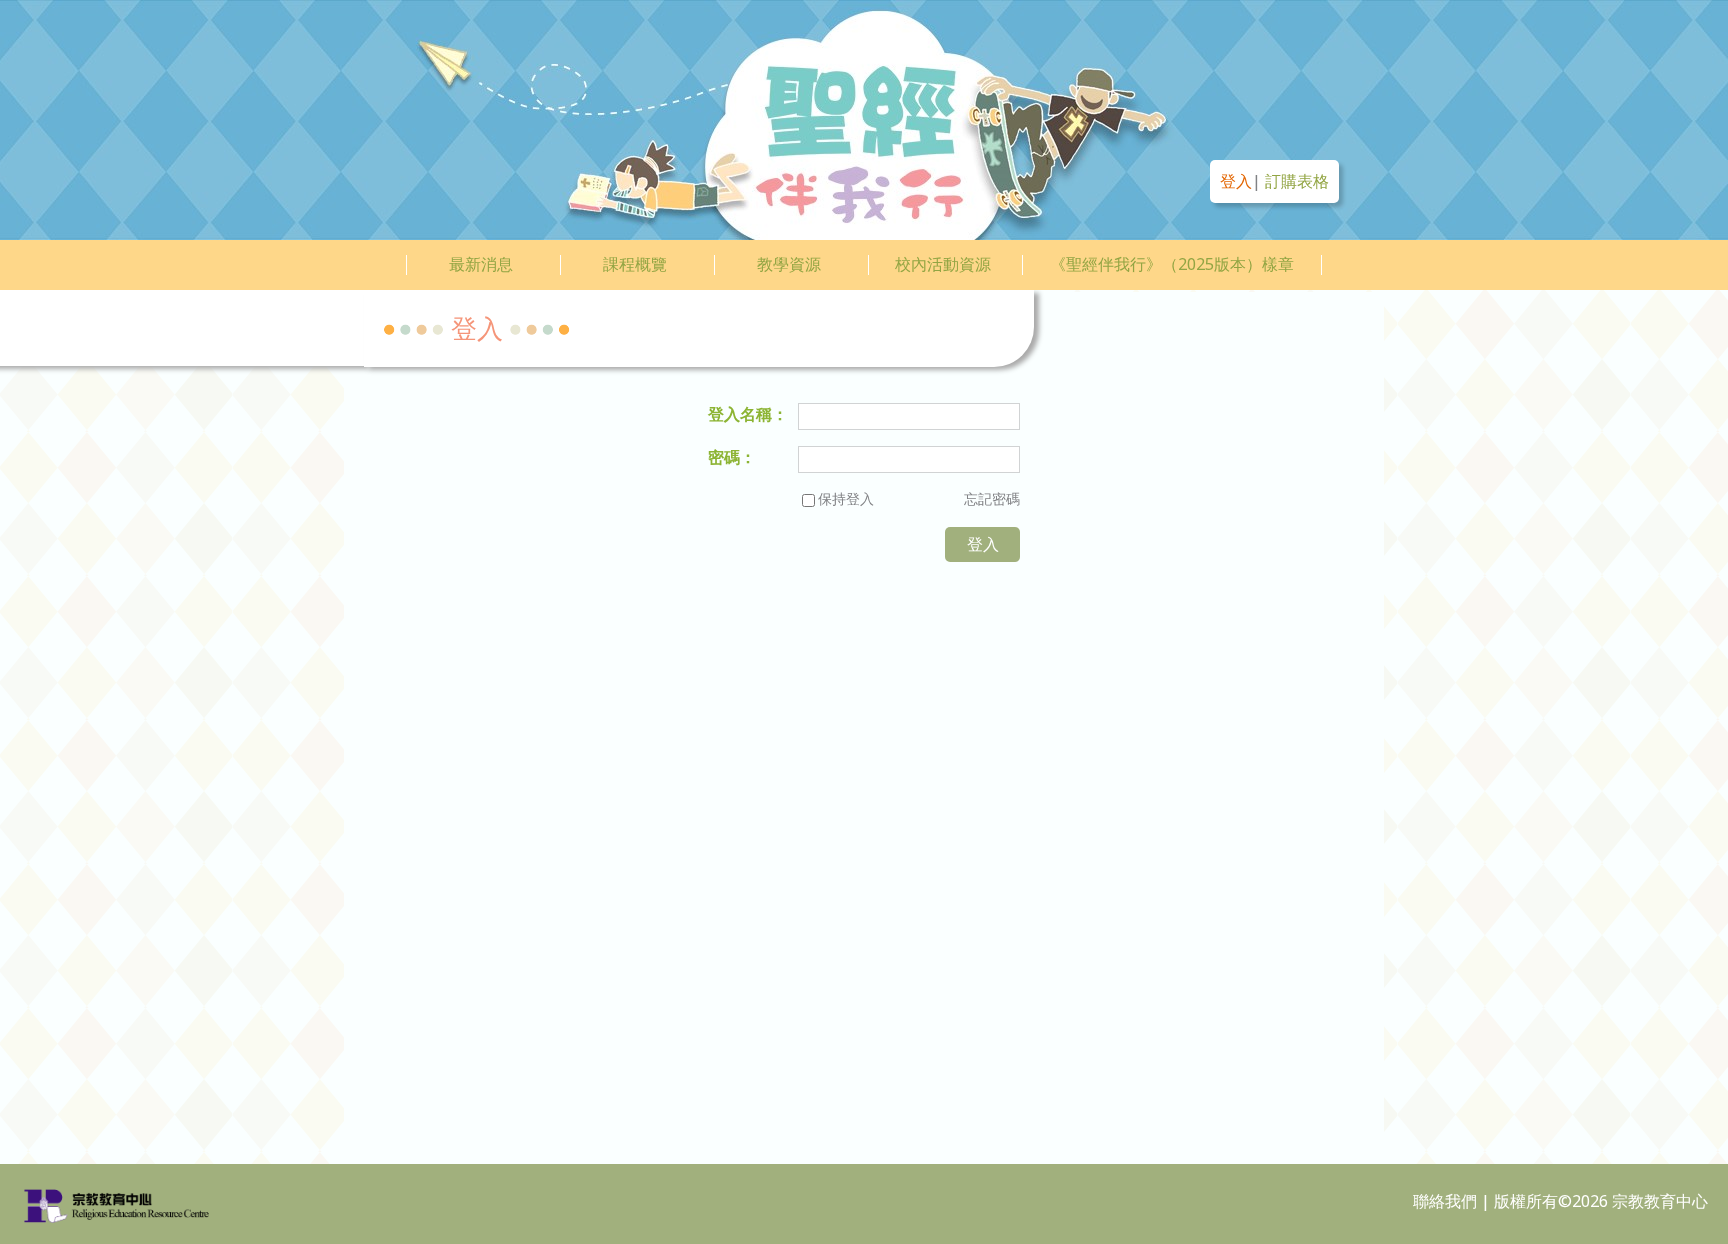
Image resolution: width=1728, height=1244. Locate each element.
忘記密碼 (992, 498)
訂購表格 (1297, 181)
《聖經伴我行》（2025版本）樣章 (1172, 264)
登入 (1236, 181)
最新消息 (481, 264)
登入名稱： (748, 414)
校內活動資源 (943, 264)
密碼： (732, 457)
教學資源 (789, 264)
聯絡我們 (1445, 1201)
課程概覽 (635, 264)
